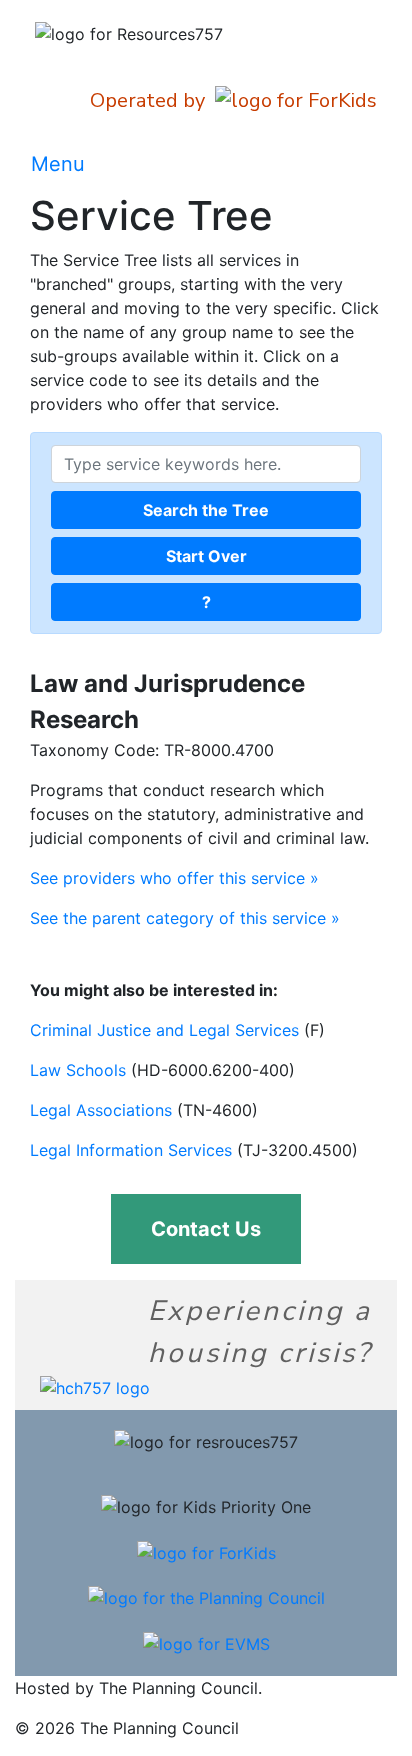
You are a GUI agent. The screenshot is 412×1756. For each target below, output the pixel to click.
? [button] (206, 602)
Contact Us (206, 1229)
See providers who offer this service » (174, 878)
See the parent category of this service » (185, 918)
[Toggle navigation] (353, 164)
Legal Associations (101, 1110)
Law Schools (78, 1070)
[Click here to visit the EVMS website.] (206, 1642)
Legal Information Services (131, 1150)
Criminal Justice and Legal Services (164, 1030)
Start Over (206, 556)
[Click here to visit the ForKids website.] (206, 1551)
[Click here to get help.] (95, 1386)
